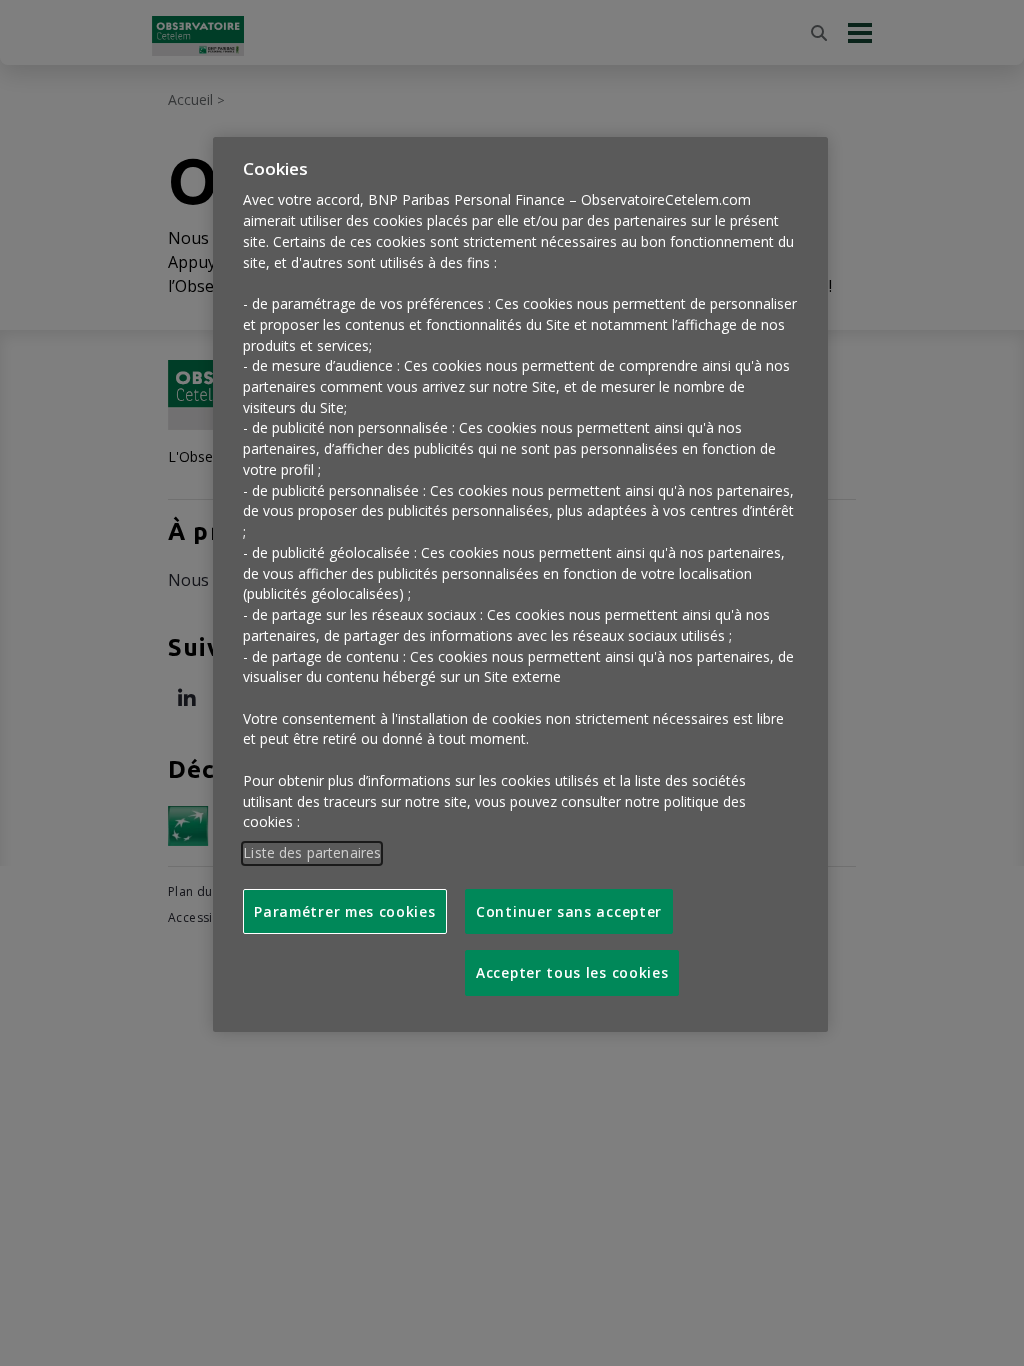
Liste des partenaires (312, 852)
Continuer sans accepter (569, 911)
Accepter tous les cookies (572, 972)
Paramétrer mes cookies (344, 911)
